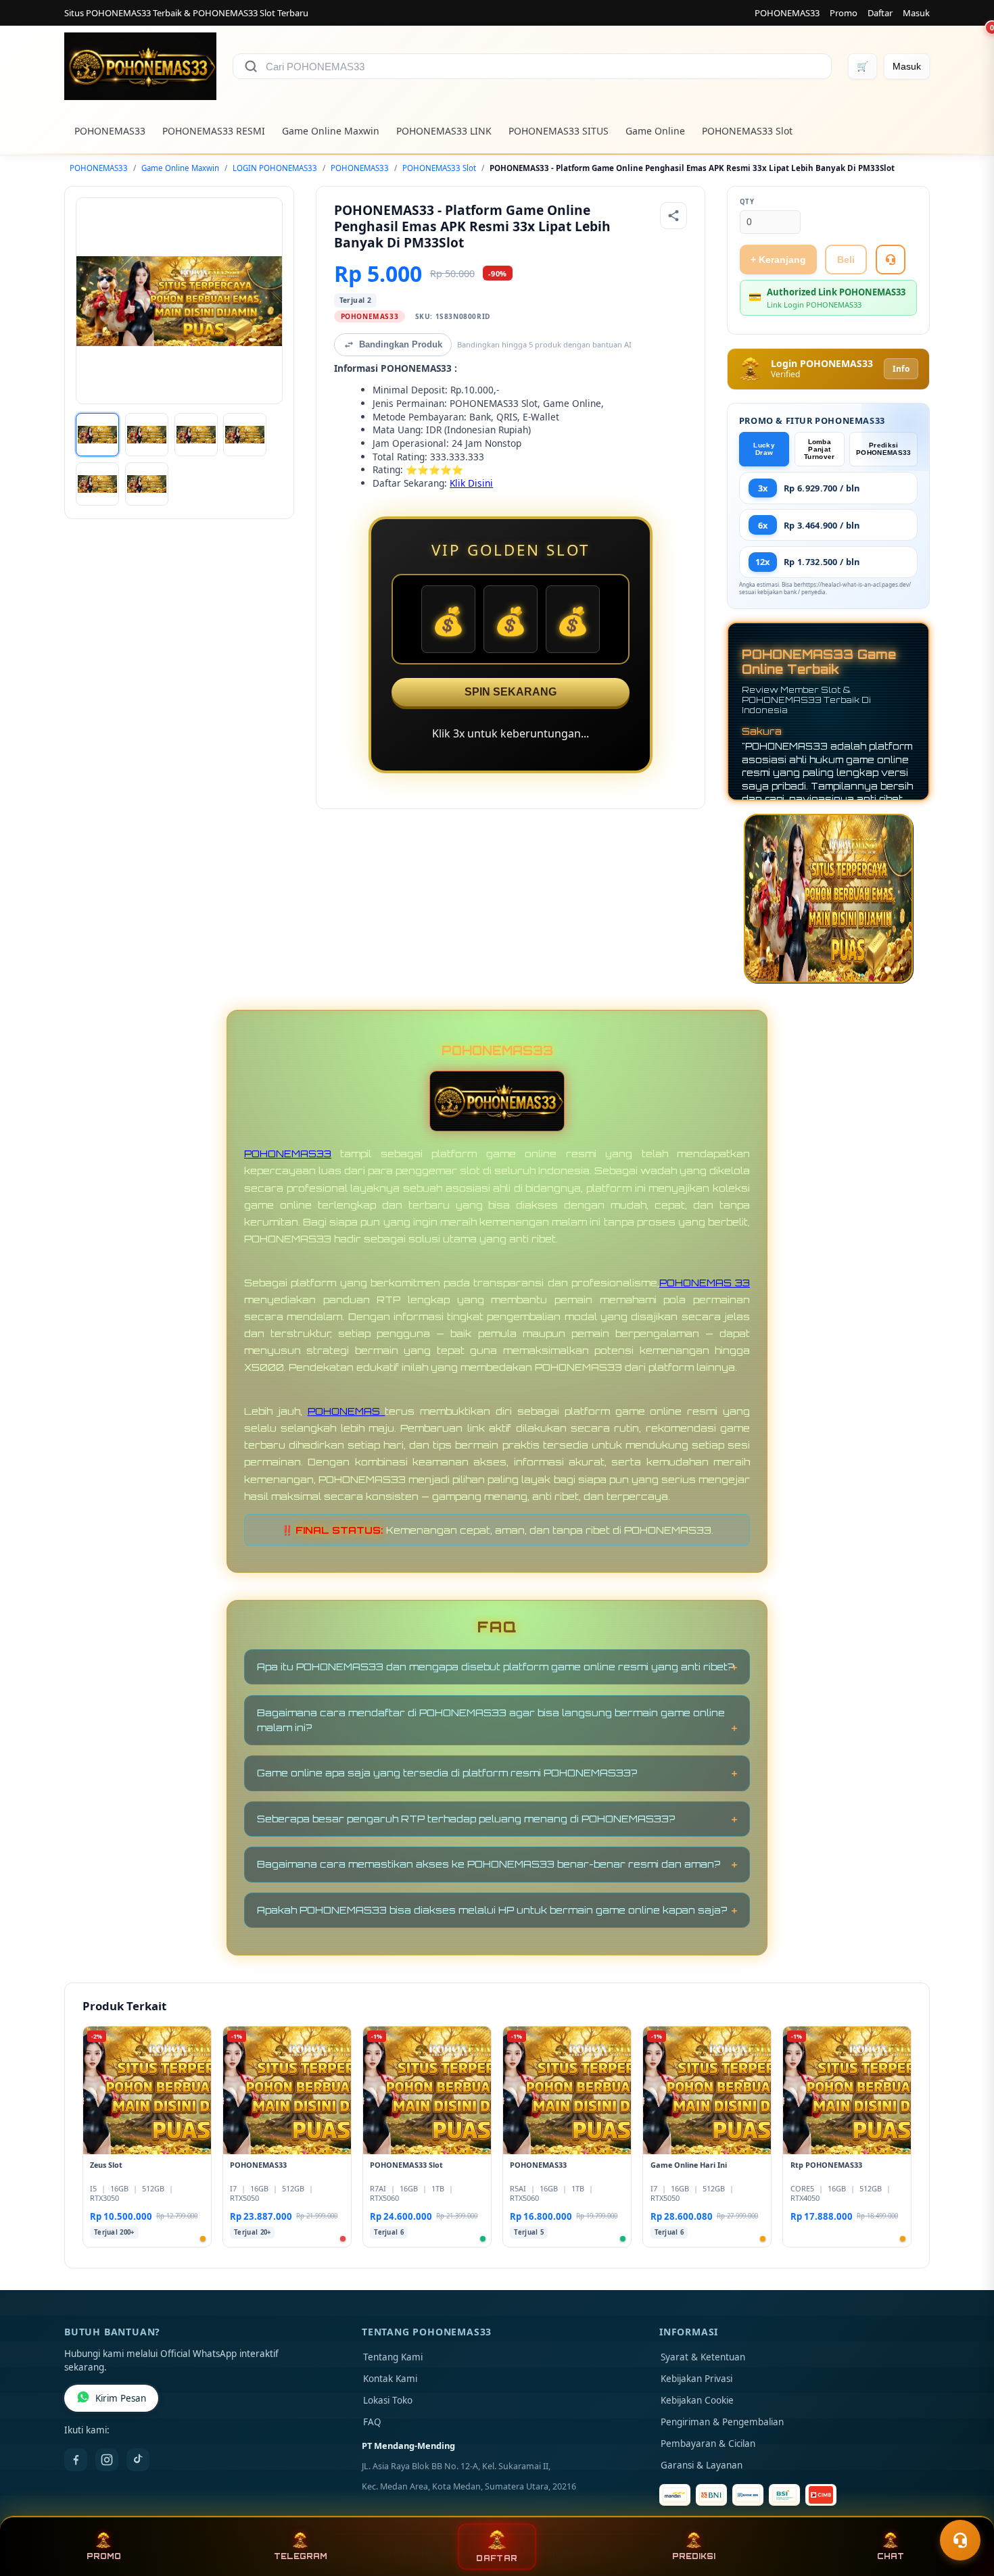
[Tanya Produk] (891, 260)
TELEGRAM (301, 2556)
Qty (747, 202)
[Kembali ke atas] (964, 2507)
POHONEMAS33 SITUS (559, 131)
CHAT (891, 2556)
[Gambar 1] (97, 435)
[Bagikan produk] (673, 216)
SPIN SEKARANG (511, 692)
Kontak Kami (390, 2379)
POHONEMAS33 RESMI (214, 131)
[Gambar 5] (97, 484)
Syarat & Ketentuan (703, 2357)
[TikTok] (138, 2460)
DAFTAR (497, 2558)
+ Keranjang (778, 260)
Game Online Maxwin (331, 131)
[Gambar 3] (196, 435)
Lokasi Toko (388, 2400)
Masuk (916, 13)
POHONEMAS (347, 1411)
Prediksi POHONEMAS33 (883, 449)
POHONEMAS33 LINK (444, 131)
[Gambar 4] (245, 435)
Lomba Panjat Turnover (819, 449)
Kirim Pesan (121, 2398)
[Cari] (251, 66)
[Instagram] (107, 2460)
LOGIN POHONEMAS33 (275, 168)
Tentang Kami (393, 2357)
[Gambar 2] (147, 435)
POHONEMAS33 (787, 13)
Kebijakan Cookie (697, 2400)
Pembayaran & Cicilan (708, 2444)
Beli (846, 260)
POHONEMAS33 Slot (747, 131)
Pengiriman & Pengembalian (722, 2422)
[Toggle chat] (960, 2540)
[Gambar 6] (147, 484)
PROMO (104, 2556)
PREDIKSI (694, 2556)
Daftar (880, 13)
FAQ (372, 2422)
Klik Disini (471, 483)
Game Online (655, 131)
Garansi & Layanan (702, 2465)
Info (901, 369)
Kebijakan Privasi (696, 2379)
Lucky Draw (764, 449)
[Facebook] (76, 2460)
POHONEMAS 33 (705, 1283)
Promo (844, 13)
